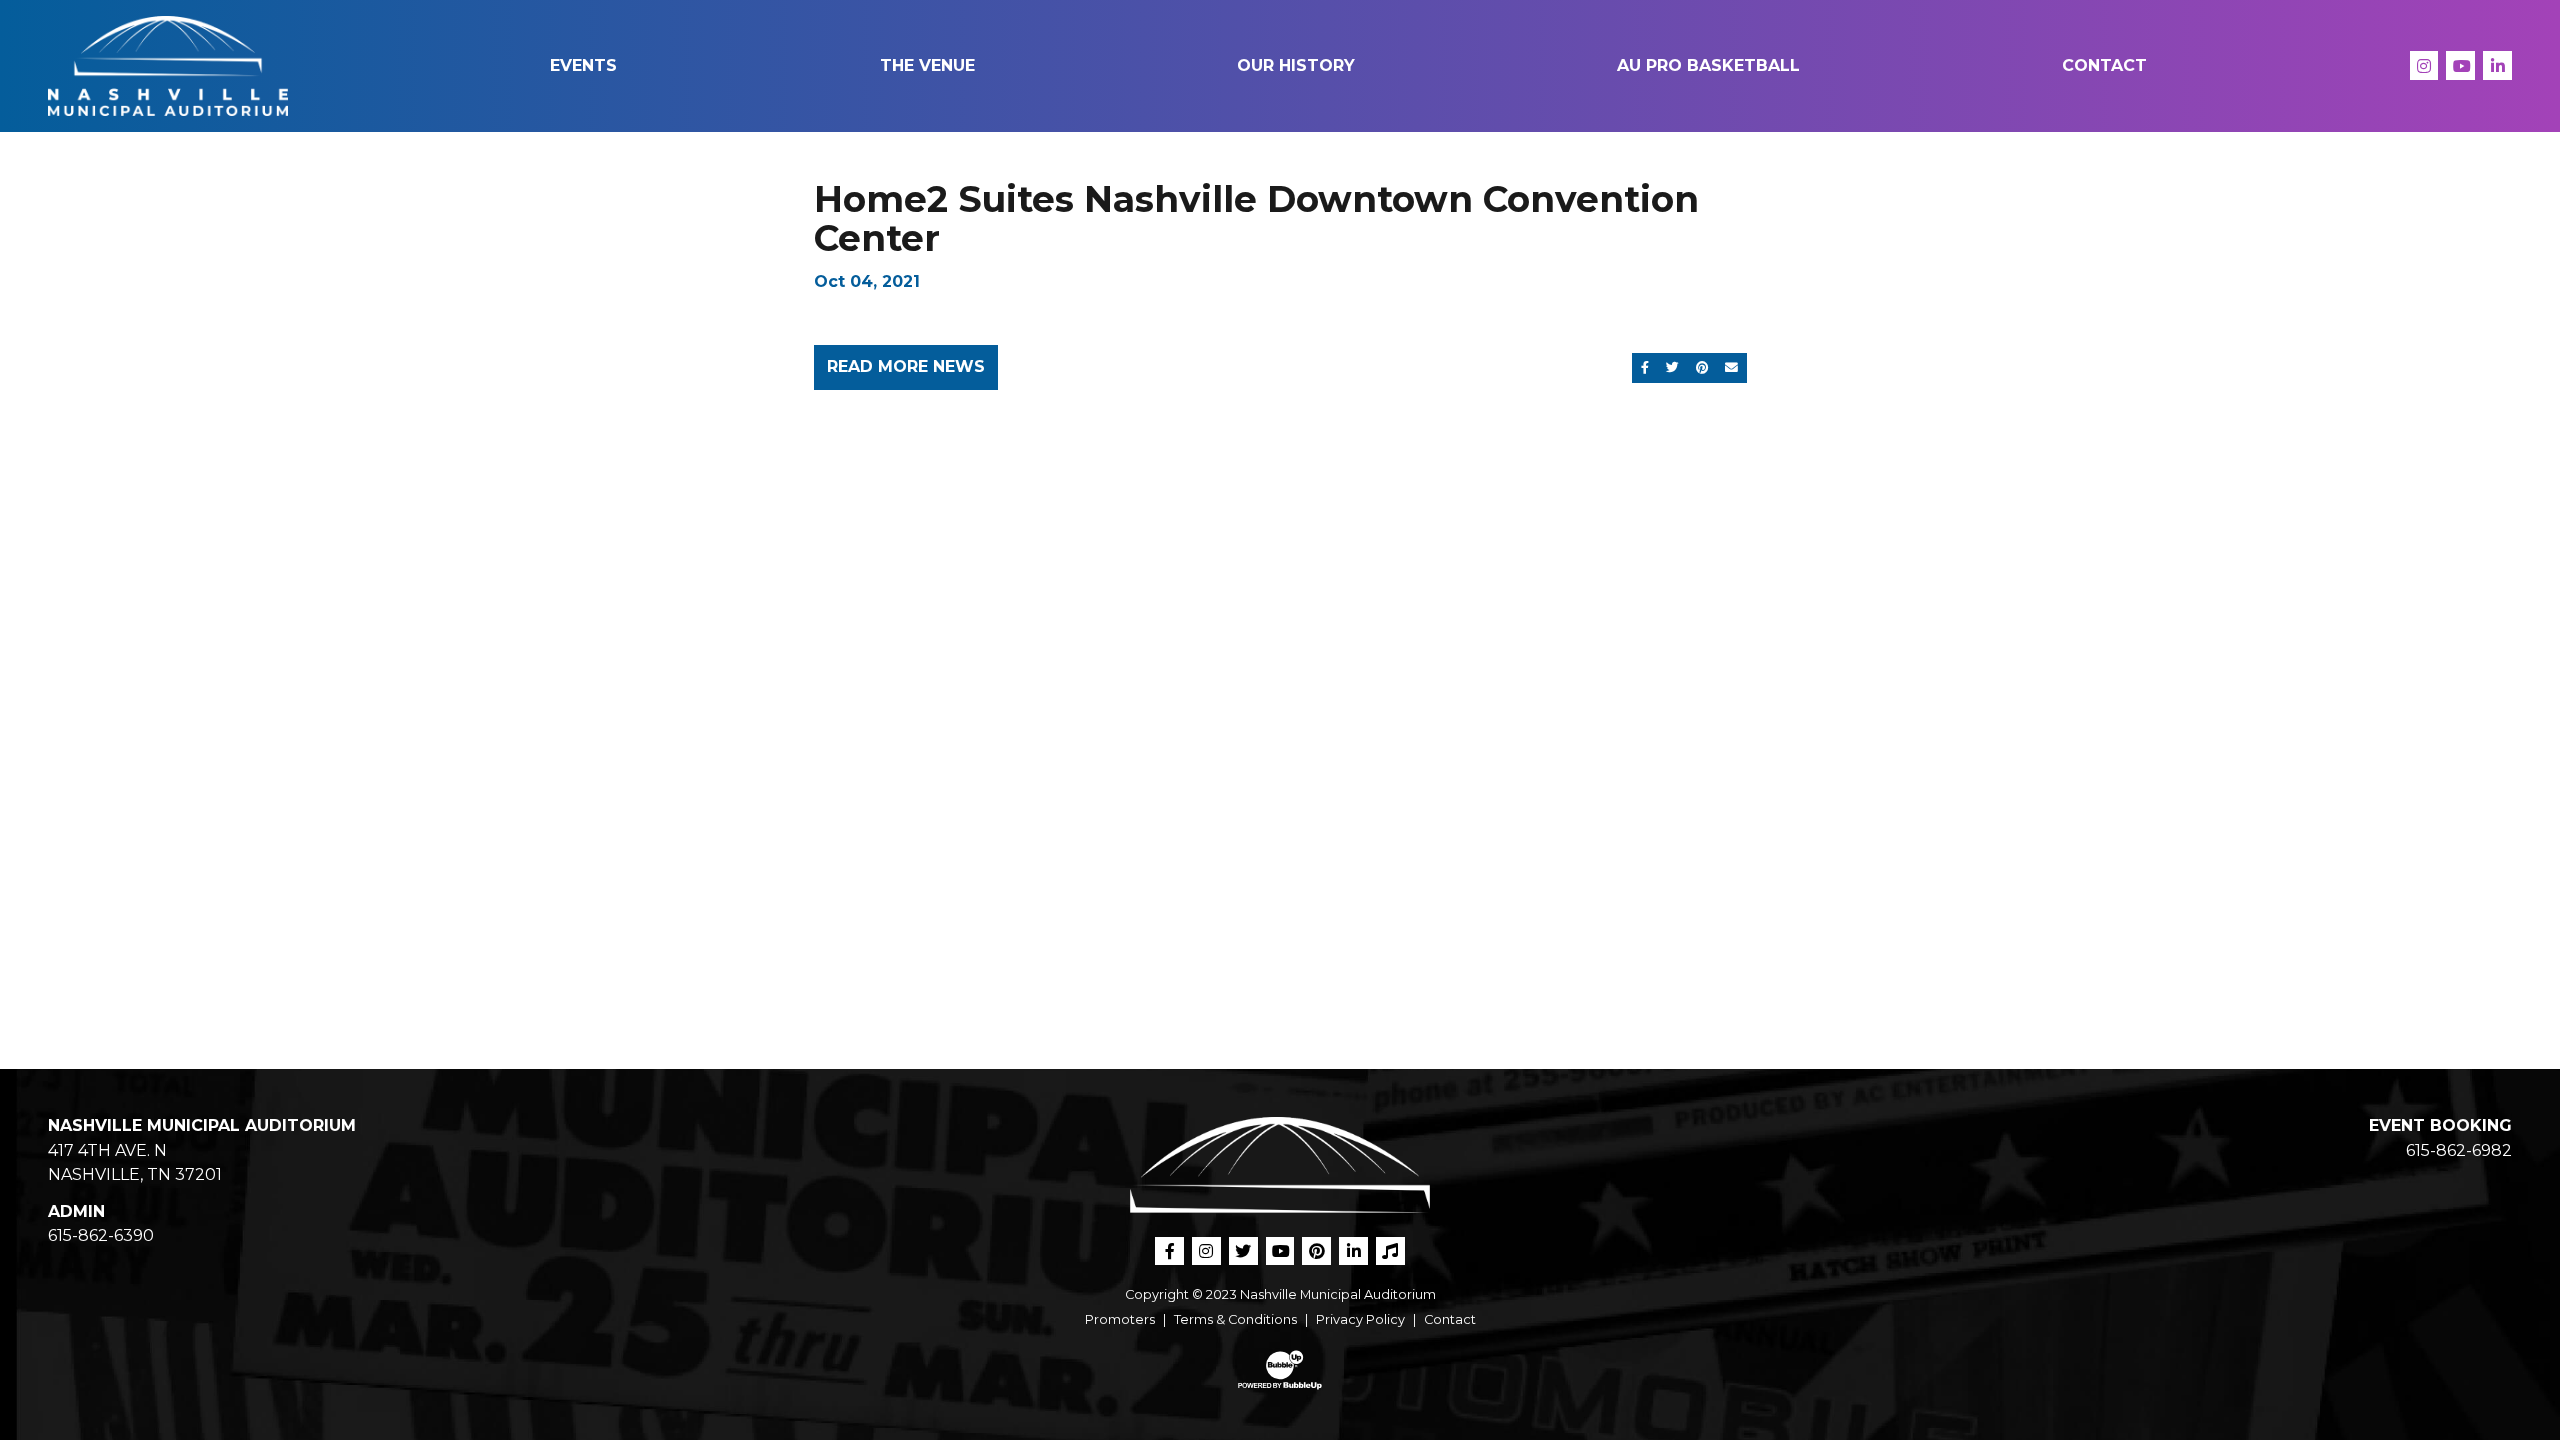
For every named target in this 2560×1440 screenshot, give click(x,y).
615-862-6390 (101, 1235)
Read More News (906, 366)
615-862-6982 (2459, 1150)
